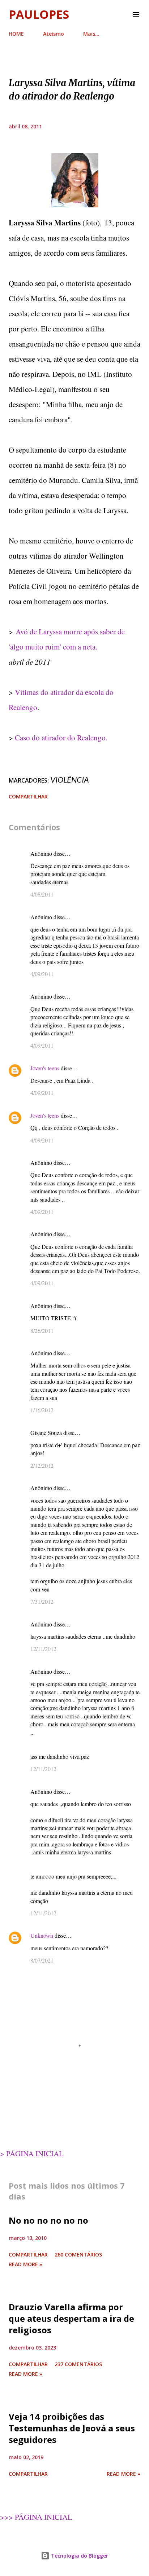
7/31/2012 (42, 1601)
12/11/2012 (43, 1649)
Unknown (42, 1935)
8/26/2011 (42, 1331)
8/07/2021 (42, 1960)
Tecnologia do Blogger (79, 2556)
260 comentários (78, 2254)
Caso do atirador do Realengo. (61, 737)
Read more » (25, 2264)
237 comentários (78, 2364)
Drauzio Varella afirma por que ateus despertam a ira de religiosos (71, 2318)
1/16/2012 (42, 1410)
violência (70, 780)
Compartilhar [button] (28, 796)
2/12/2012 (42, 1465)
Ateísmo (54, 34)
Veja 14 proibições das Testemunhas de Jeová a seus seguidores (72, 2428)
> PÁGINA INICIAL (32, 2153)
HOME (16, 34)
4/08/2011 (42, 894)
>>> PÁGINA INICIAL (36, 2517)
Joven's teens (45, 1068)
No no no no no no (48, 2220)
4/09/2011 (42, 974)
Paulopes (39, 14)
